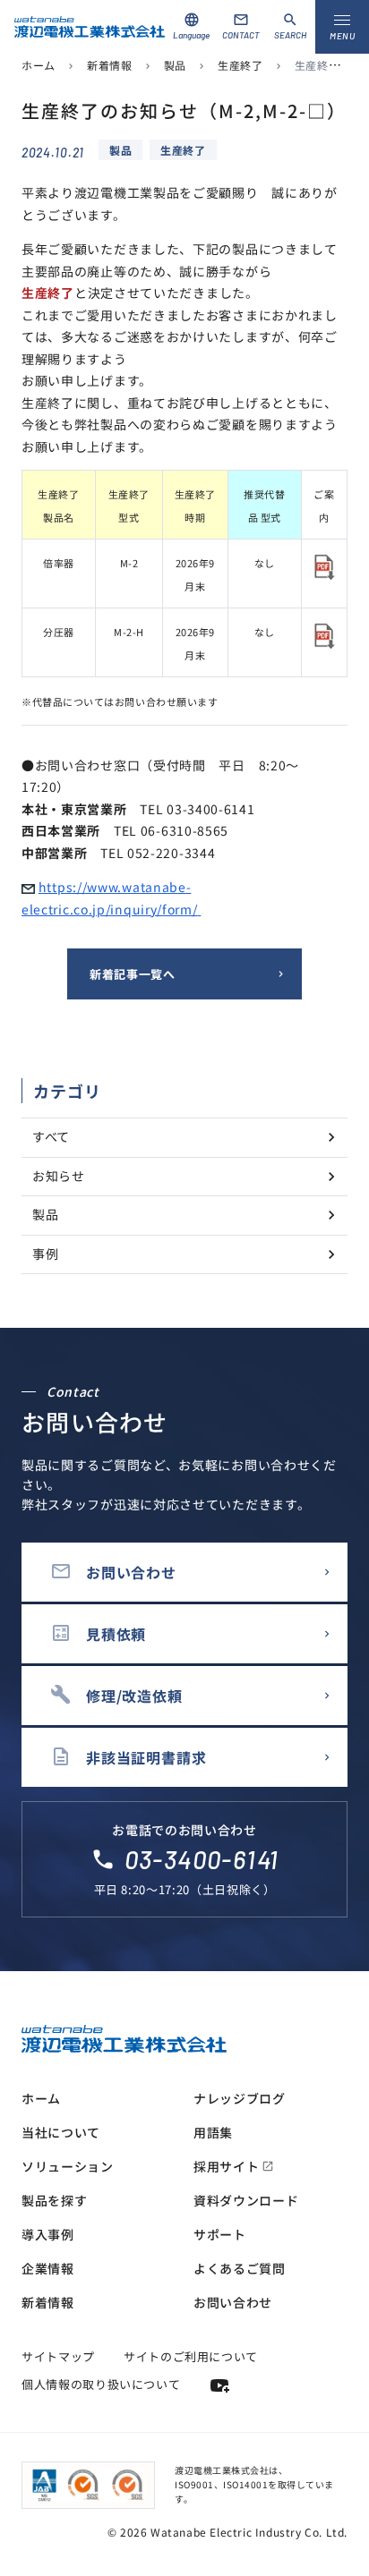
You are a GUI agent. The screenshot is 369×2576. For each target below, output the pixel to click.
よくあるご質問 (240, 2268)
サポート (220, 2234)
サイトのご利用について (191, 2356)
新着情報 (109, 65)
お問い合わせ (233, 2302)
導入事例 (48, 2234)
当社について (61, 2132)
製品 (175, 65)
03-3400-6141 (202, 1859)
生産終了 (240, 65)
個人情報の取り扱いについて (101, 2384)
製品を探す (55, 2200)
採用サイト (234, 2166)
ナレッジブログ (240, 2098)
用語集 (213, 2132)
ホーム (39, 65)
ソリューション (68, 2166)
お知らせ (59, 1176)
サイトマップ (58, 2356)
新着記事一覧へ (133, 974)
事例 (45, 1254)
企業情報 (48, 2268)
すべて (51, 1136)
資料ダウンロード (246, 2200)
